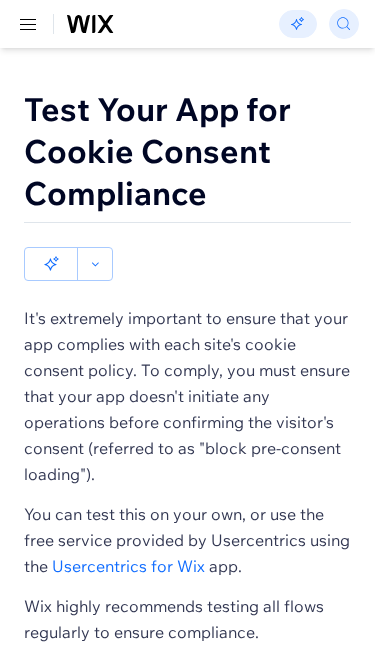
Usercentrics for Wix (128, 566)
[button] (51, 264)
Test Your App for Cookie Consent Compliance (157, 151)
